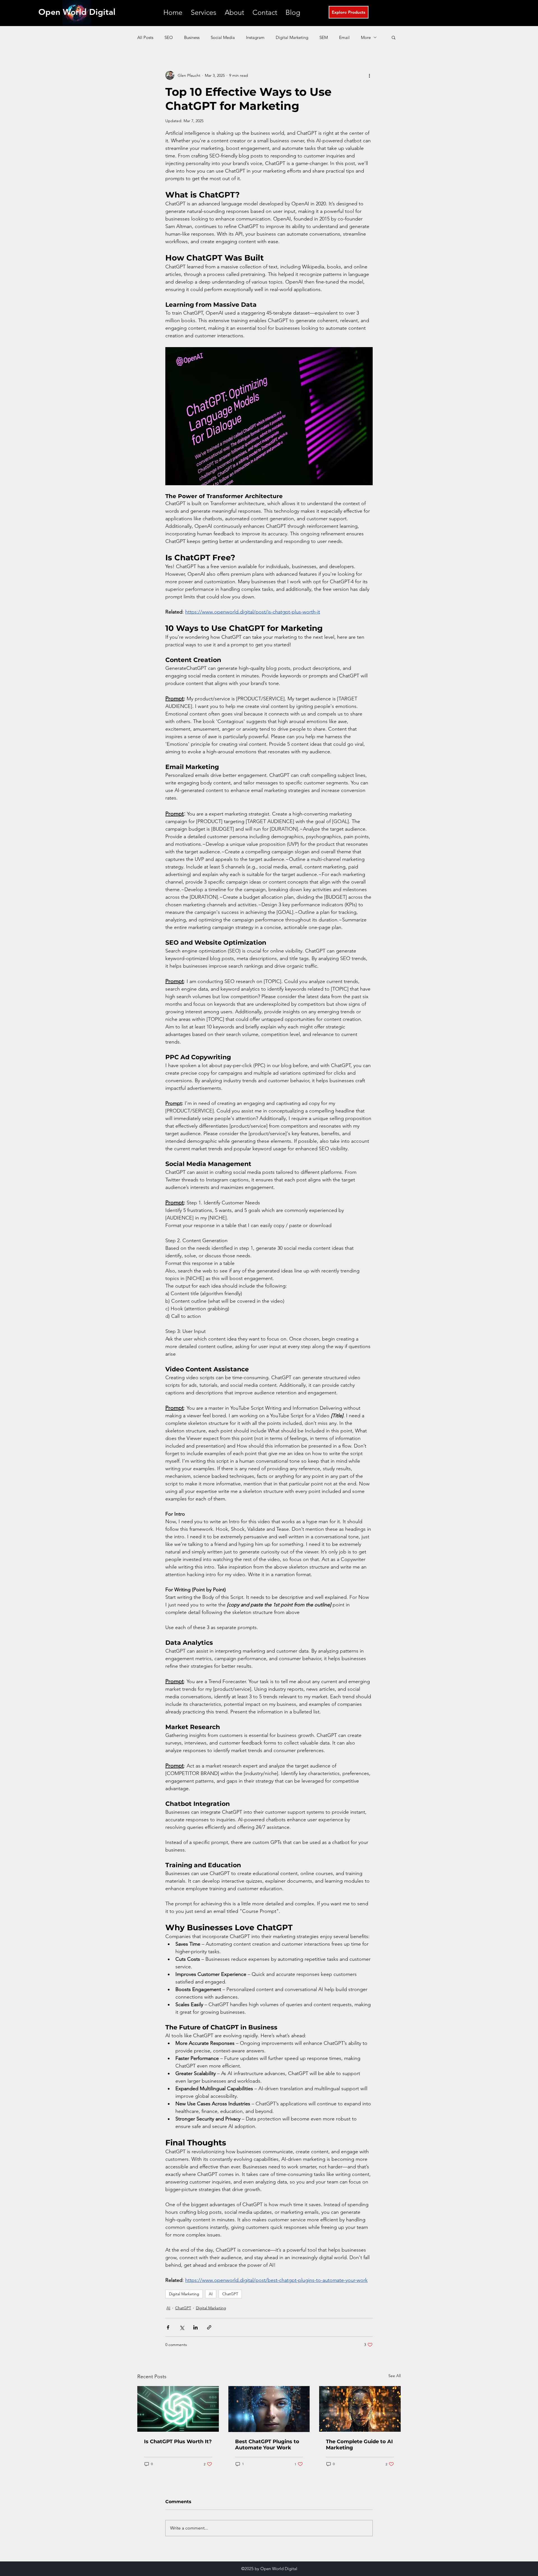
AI (211, 2294)
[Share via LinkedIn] (195, 2327)
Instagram (255, 37)
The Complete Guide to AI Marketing (359, 2445)
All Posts (145, 37)
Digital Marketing (292, 37)
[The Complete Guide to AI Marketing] (360, 2409)
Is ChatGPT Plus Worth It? (178, 2442)
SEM (324, 37)
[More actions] (369, 75)
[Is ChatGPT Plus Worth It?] (178, 2409)
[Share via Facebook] (168, 2327)
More (366, 37)
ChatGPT (230, 2294)
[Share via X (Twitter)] (182, 2327)
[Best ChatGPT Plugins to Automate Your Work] (269, 2409)
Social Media (223, 37)
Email (344, 37)
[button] (204, 12)
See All (395, 2376)
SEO (169, 37)
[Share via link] (209, 2327)
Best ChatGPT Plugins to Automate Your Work (267, 2445)
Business (192, 37)
